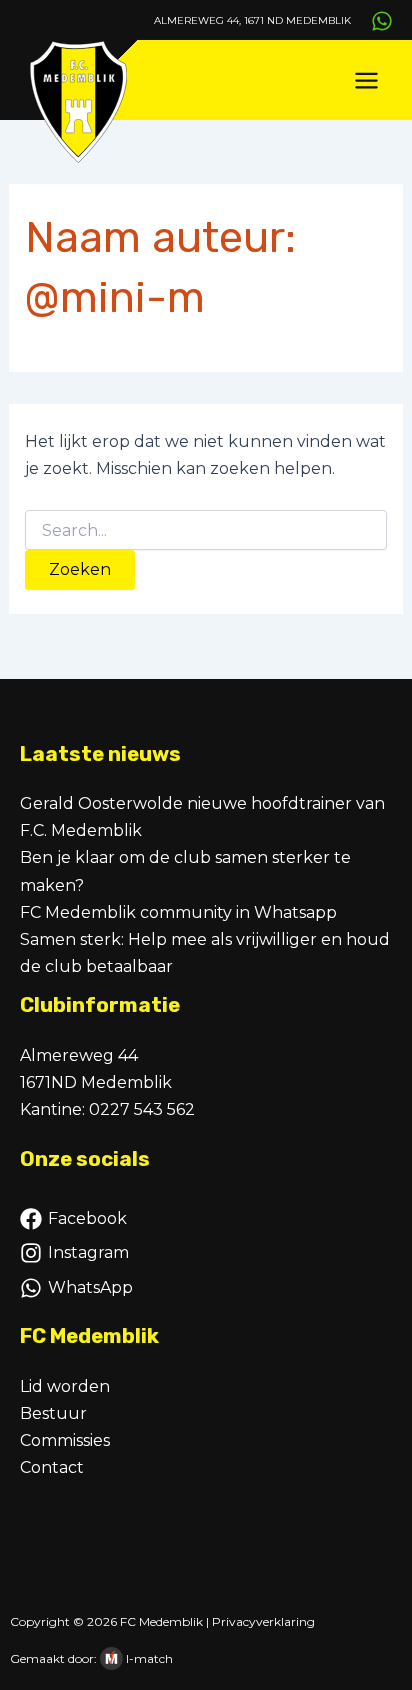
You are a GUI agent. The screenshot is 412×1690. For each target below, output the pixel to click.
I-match (149, 1658)
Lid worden (65, 1386)
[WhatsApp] (382, 21)
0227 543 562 (142, 1109)
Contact (52, 1467)
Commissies (65, 1440)
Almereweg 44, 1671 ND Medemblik (252, 20)
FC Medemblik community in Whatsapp (178, 912)
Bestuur (53, 1413)
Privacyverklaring (263, 1621)
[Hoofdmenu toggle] (366, 80)
